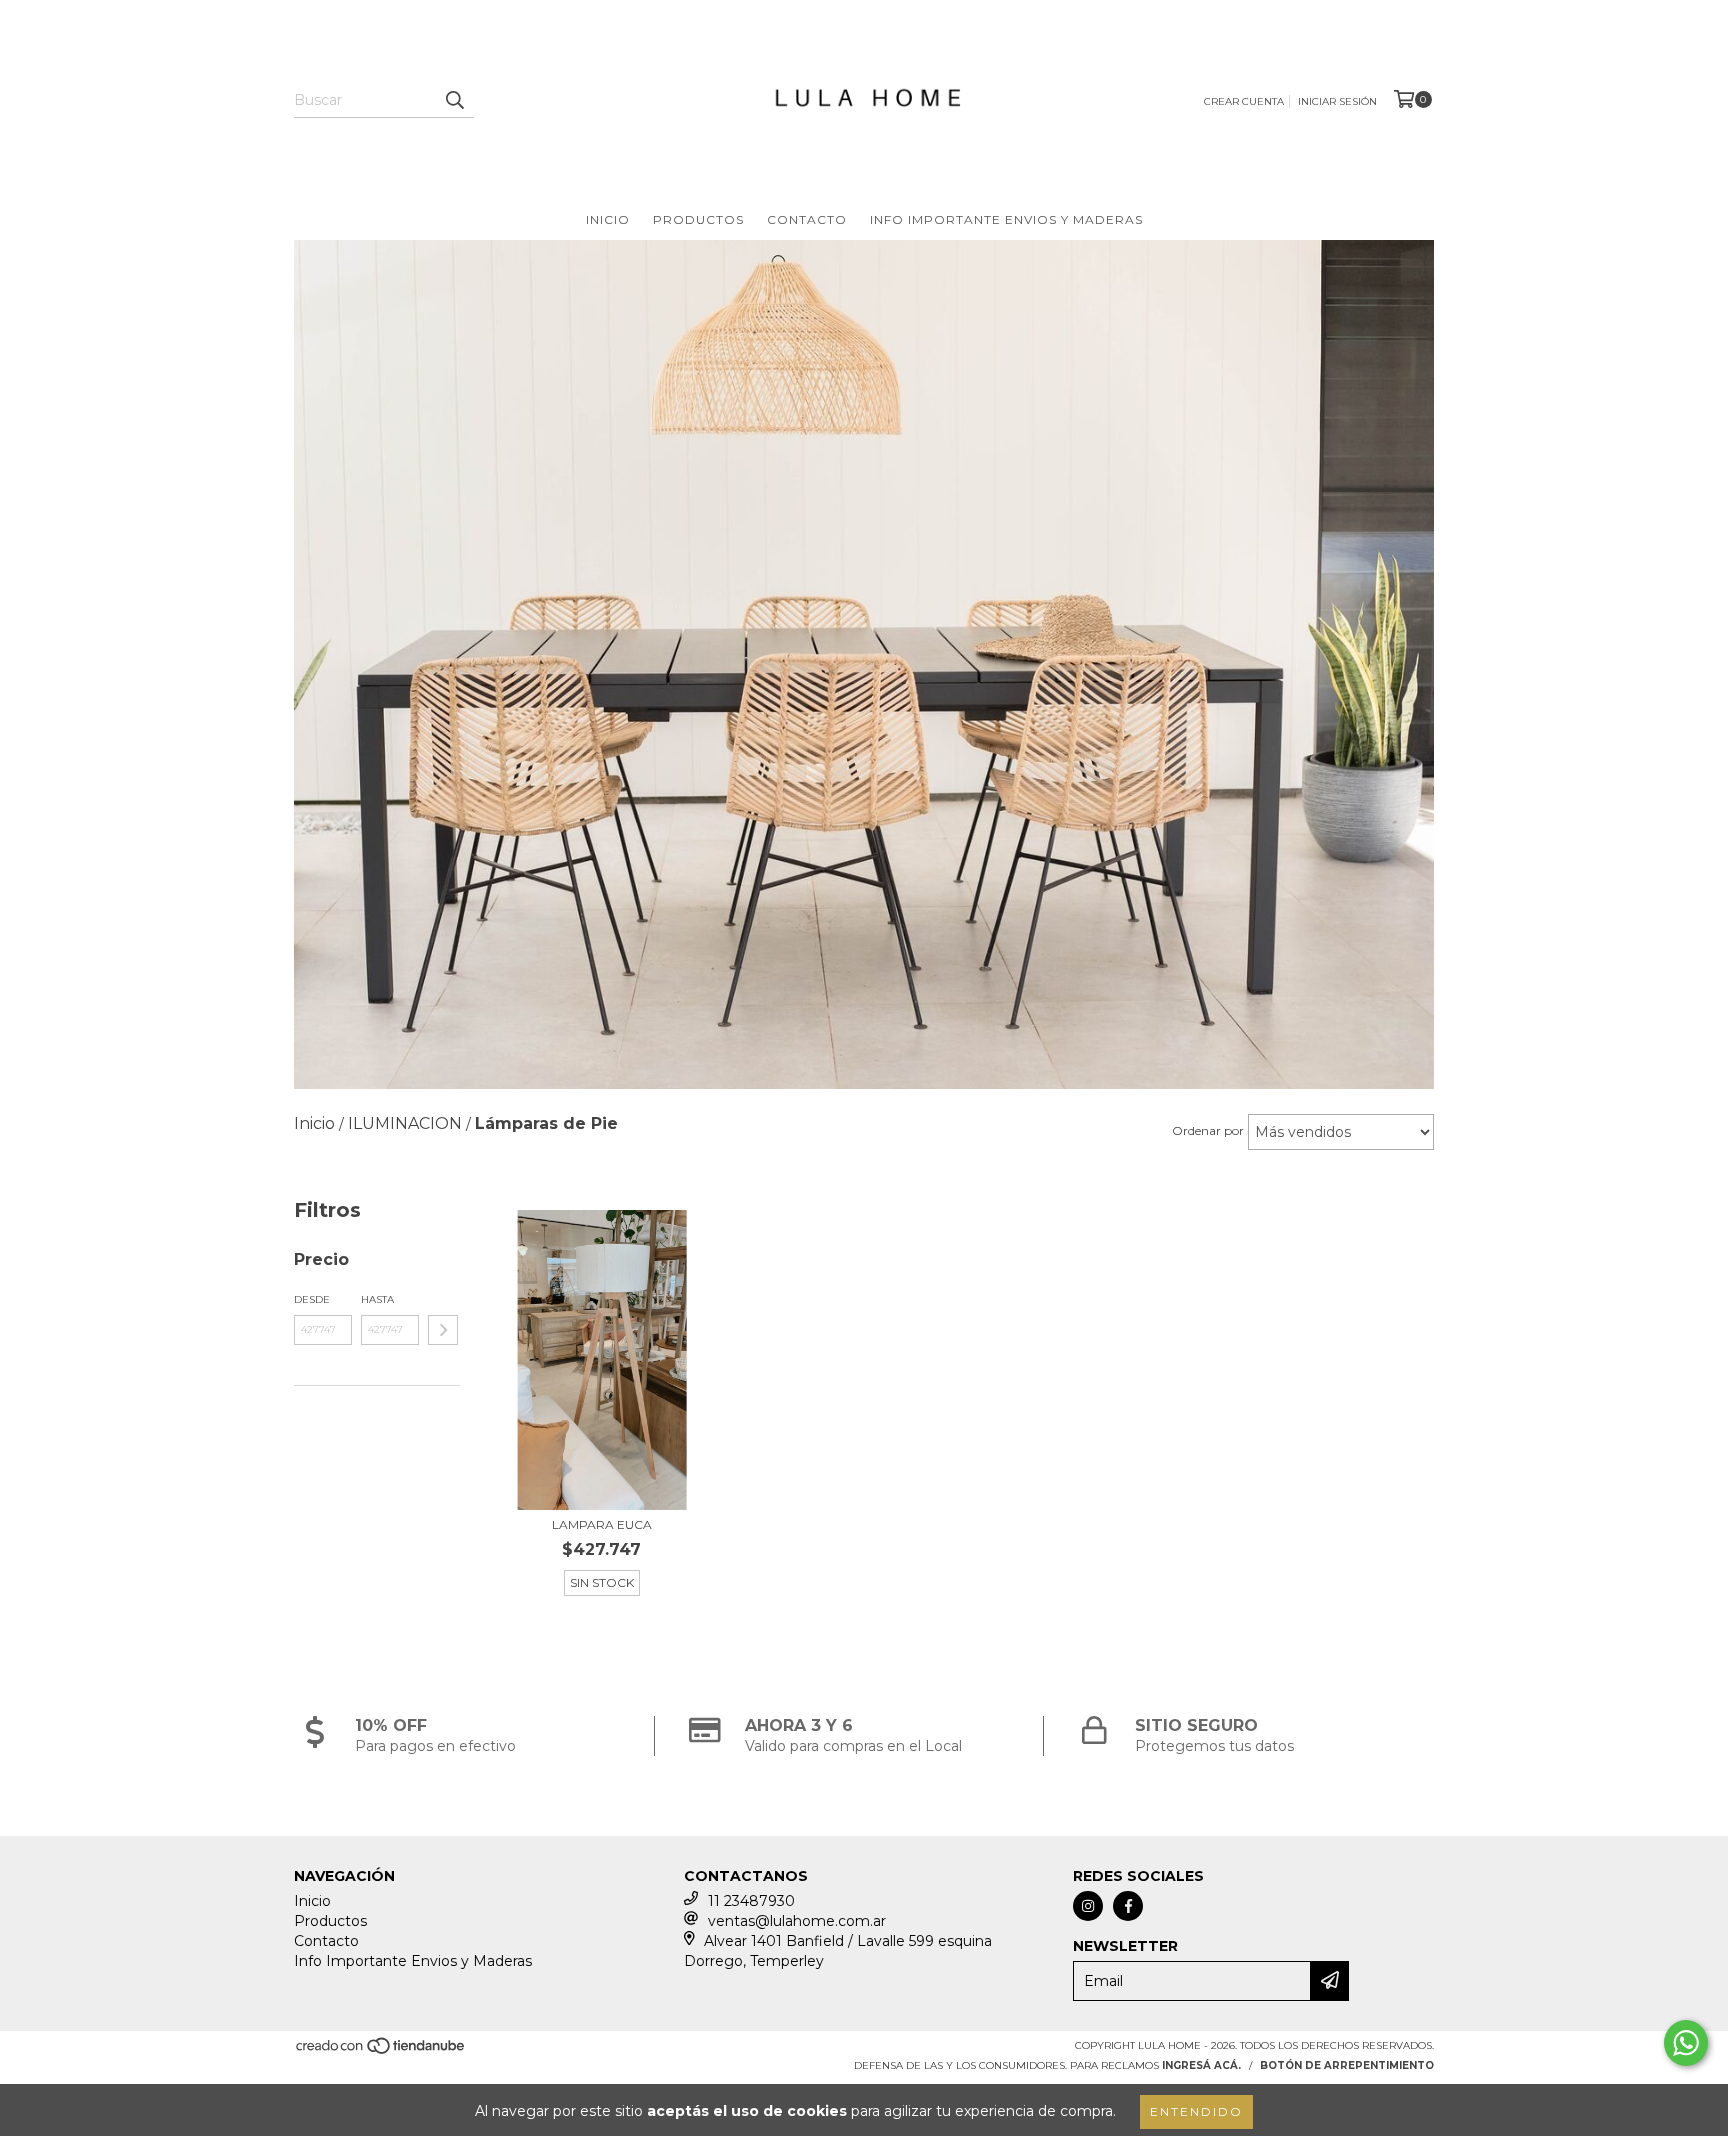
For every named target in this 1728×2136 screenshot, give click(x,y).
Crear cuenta (1244, 101)
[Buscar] (454, 100)
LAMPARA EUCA (602, 1524)
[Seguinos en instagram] (1088, 1906)
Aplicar (443, 1330)
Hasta (377, 1299)
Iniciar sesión (1337, 101)
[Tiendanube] (381, 2051)
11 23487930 (751, 1901)
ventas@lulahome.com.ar (797, 1921)
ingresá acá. (1201, 2065)
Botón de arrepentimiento (1347, 2065)
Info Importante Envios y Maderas (1006, 219)
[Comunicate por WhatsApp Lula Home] (1686, 2043)
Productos (698, 219)
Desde (312, 1299)
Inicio (608, 219)
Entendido (1196, 2111)
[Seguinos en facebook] (1128, 1906)
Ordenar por (1208, 1130)
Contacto (807, 219)
